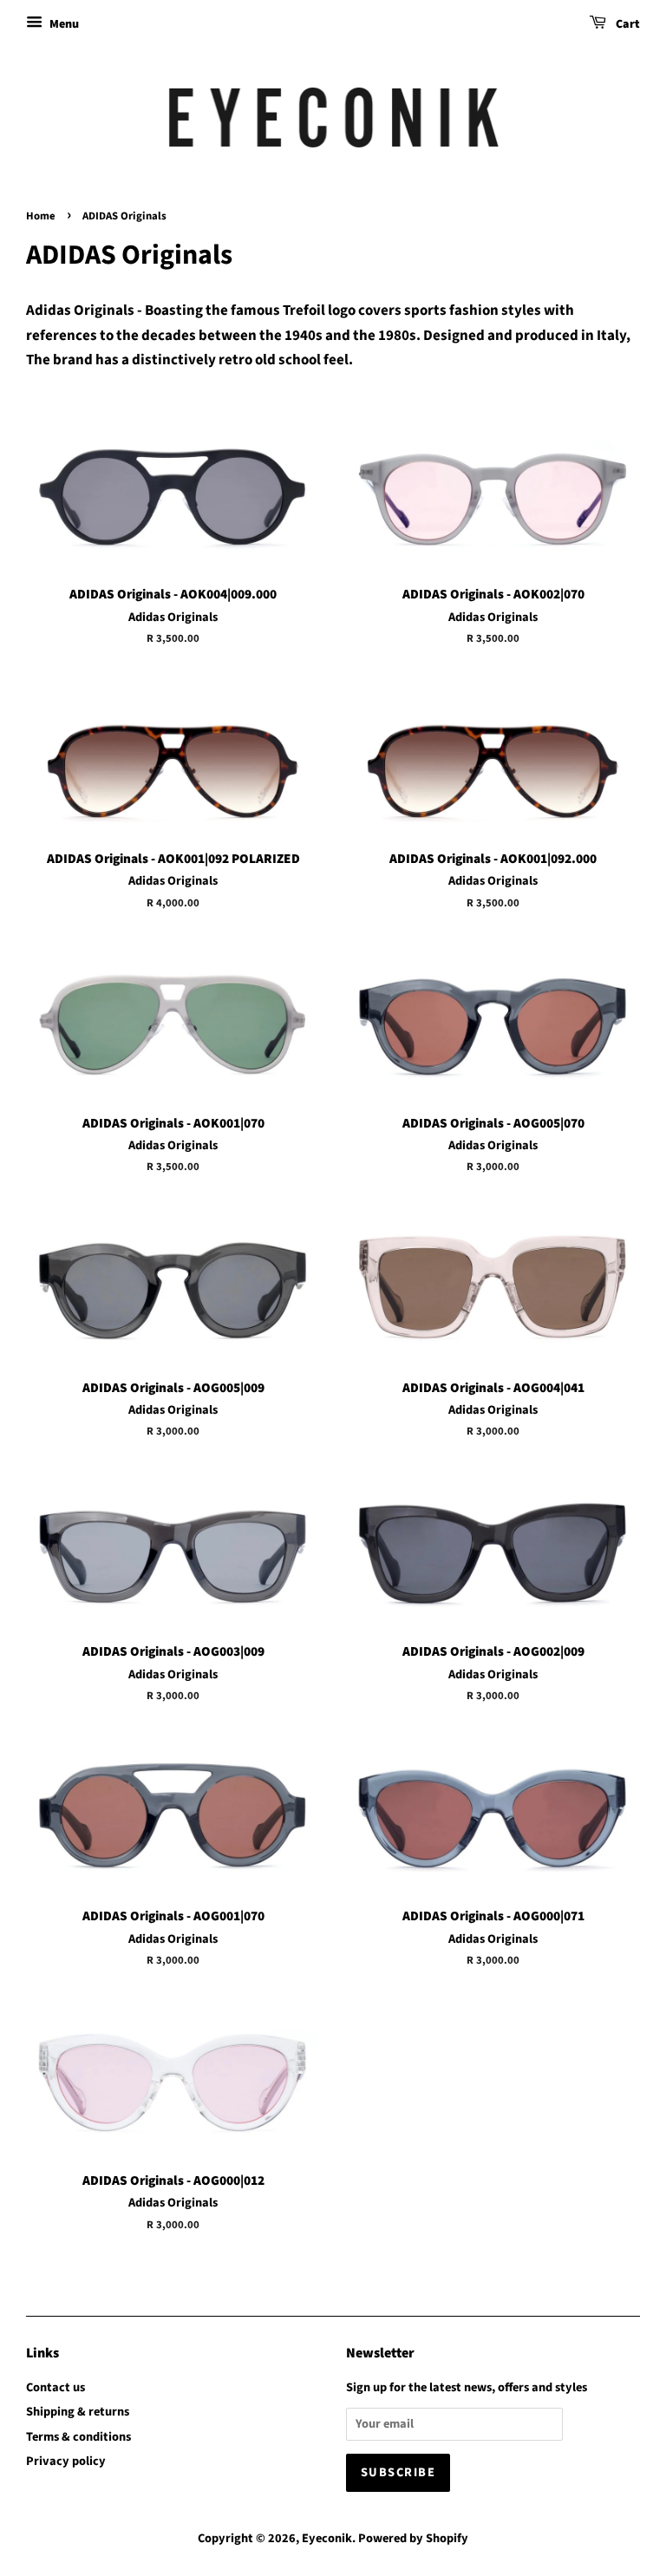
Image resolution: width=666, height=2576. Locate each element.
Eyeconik (327, 2538)
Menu (63, 24)
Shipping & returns (78, 2412)
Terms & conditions (78, 2437)
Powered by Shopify (413, 2538)
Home (41, 216)
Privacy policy (66, 2461)
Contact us (55, 2387)
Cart (627, 24)
